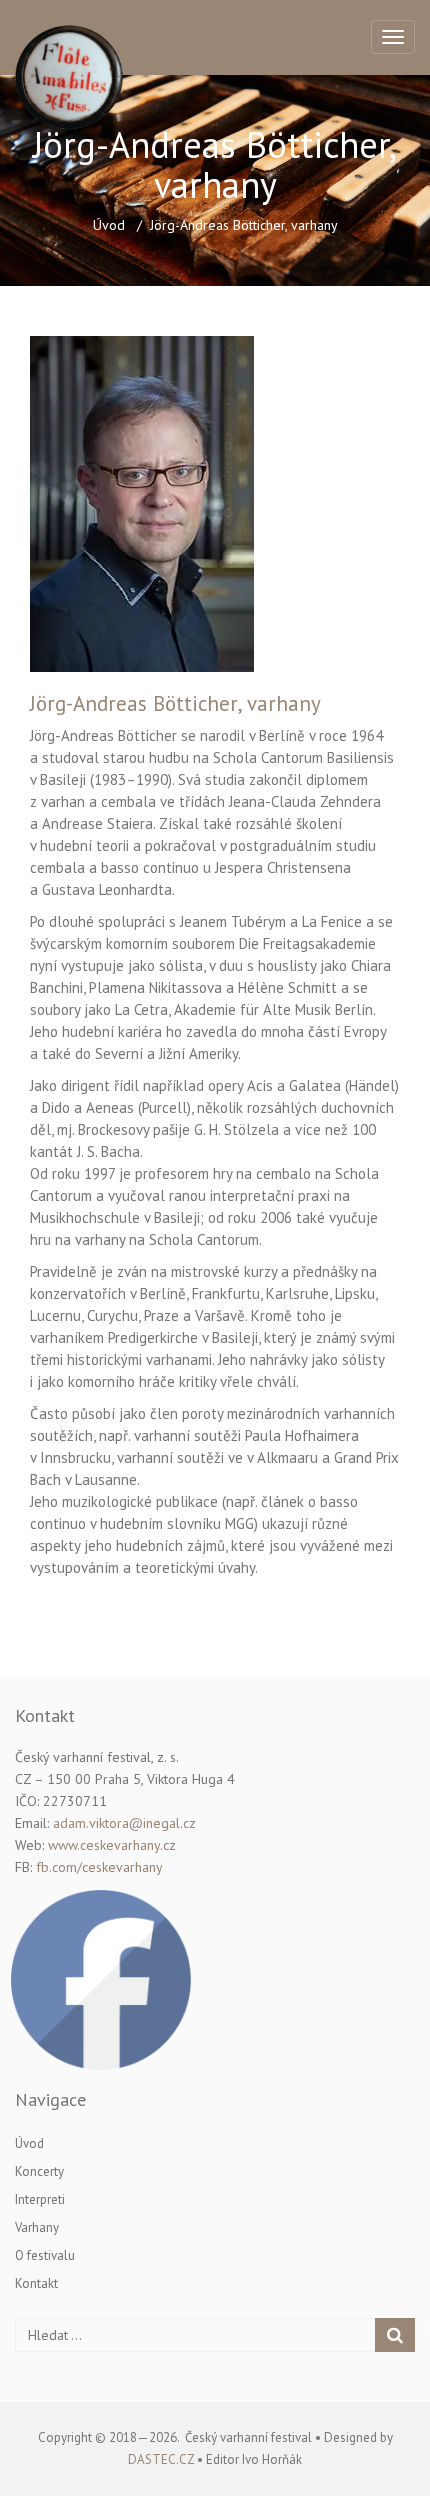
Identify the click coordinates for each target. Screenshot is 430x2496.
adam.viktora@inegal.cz (124, 1823)
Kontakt (36, 2283)
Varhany (37, 2227)
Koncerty (39, 2171)
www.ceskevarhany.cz (112, 1845)
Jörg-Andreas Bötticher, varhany (175, 703)
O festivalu (45, 2255)
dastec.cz (161, 2459)
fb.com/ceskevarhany (99, 1867)
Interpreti (40, 2199)
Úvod (109, 225)
